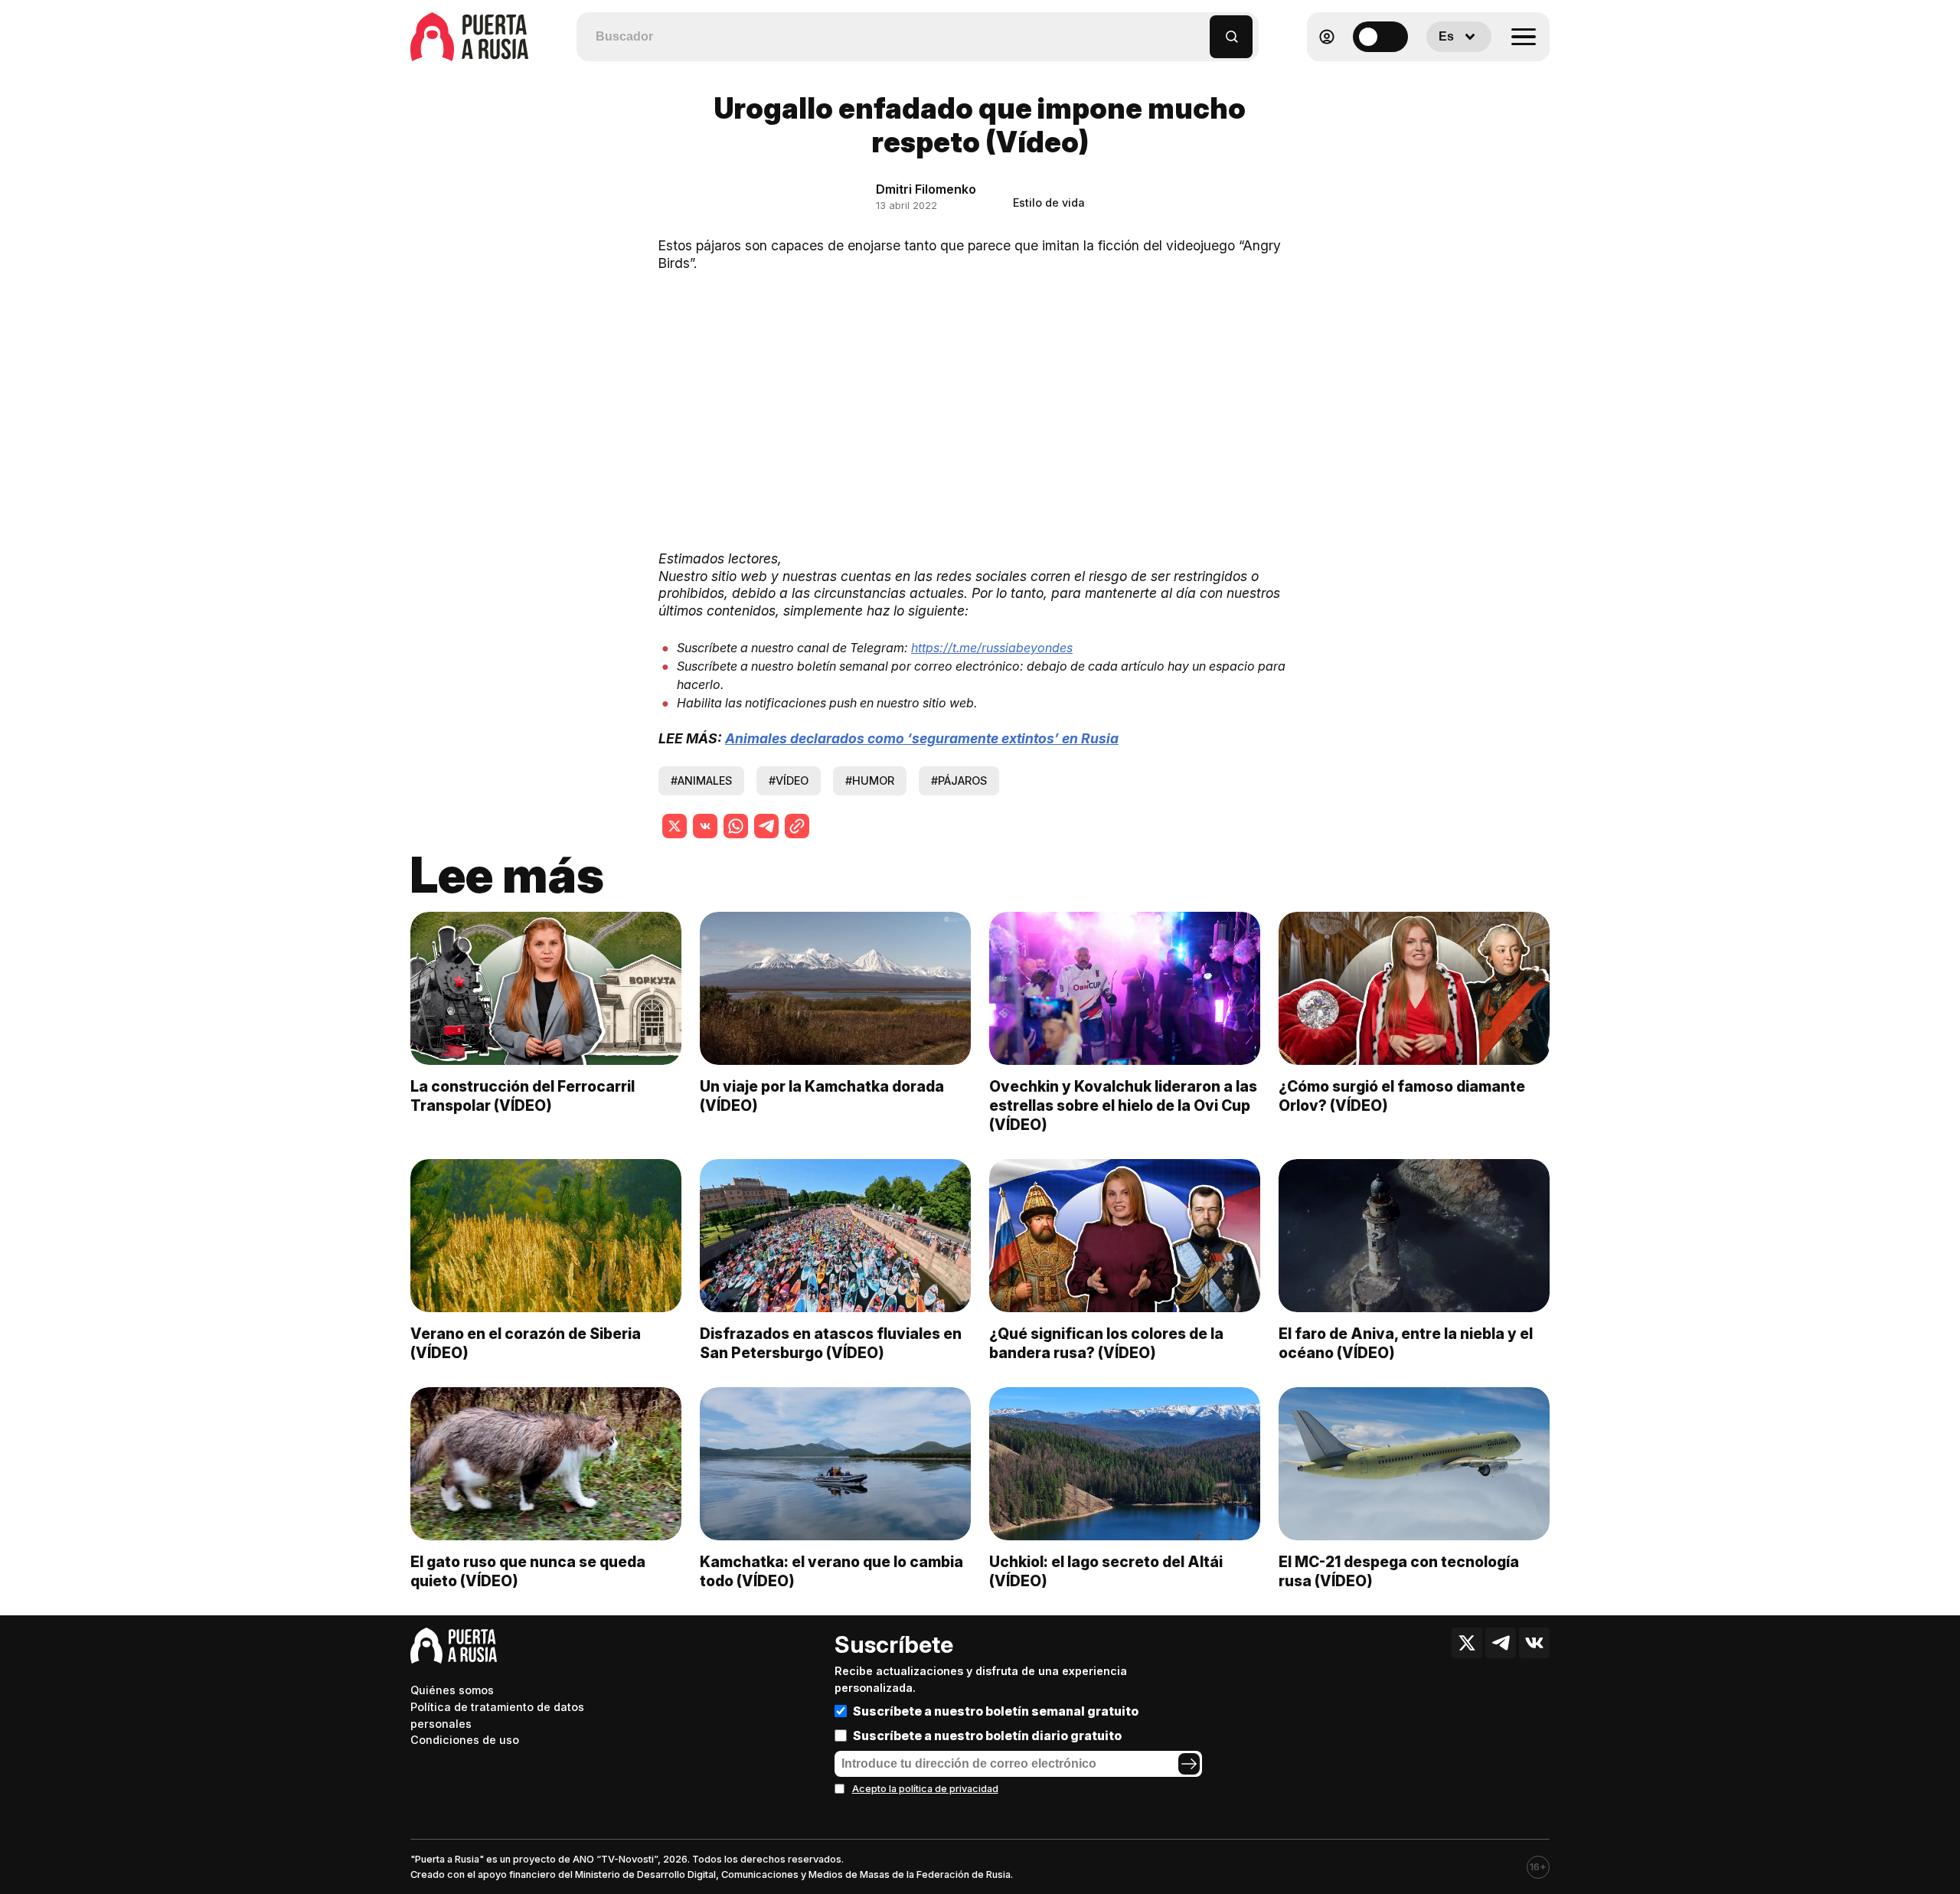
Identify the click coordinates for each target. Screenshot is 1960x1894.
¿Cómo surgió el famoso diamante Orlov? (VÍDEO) (1402, 1096)
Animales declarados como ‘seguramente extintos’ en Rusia (922, 738)
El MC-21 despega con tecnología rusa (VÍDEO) (1399, 1571)
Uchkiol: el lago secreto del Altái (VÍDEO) (1106, 1571)
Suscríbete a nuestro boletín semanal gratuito (996, 1711)
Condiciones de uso (465, 1740)
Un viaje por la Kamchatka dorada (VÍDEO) (822, 1096)
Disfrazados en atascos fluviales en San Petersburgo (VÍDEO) (831, 1343)
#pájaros (959, 780)
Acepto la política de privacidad (925, 1789)
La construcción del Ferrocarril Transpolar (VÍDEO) (523, 1096)
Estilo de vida (1049, 202)
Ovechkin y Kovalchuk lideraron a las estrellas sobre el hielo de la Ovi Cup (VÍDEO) (1123, 1105)
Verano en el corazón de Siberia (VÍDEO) (526, 1343)
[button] (1199, 29)
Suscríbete (894, 1644)
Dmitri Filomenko (926, 189)
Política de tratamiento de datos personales (497, 1715)
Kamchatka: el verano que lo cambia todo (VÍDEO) (831, 1571)
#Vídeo (789, 780)
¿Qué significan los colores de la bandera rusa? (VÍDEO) (1106, 1343)
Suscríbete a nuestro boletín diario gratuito (987, 1736)
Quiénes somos (452, 1690)
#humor (870, 780)
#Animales (701, 780)
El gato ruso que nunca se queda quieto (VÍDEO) (528, 1571)
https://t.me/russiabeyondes (992, 648)
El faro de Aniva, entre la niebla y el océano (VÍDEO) (1406, 1343)
